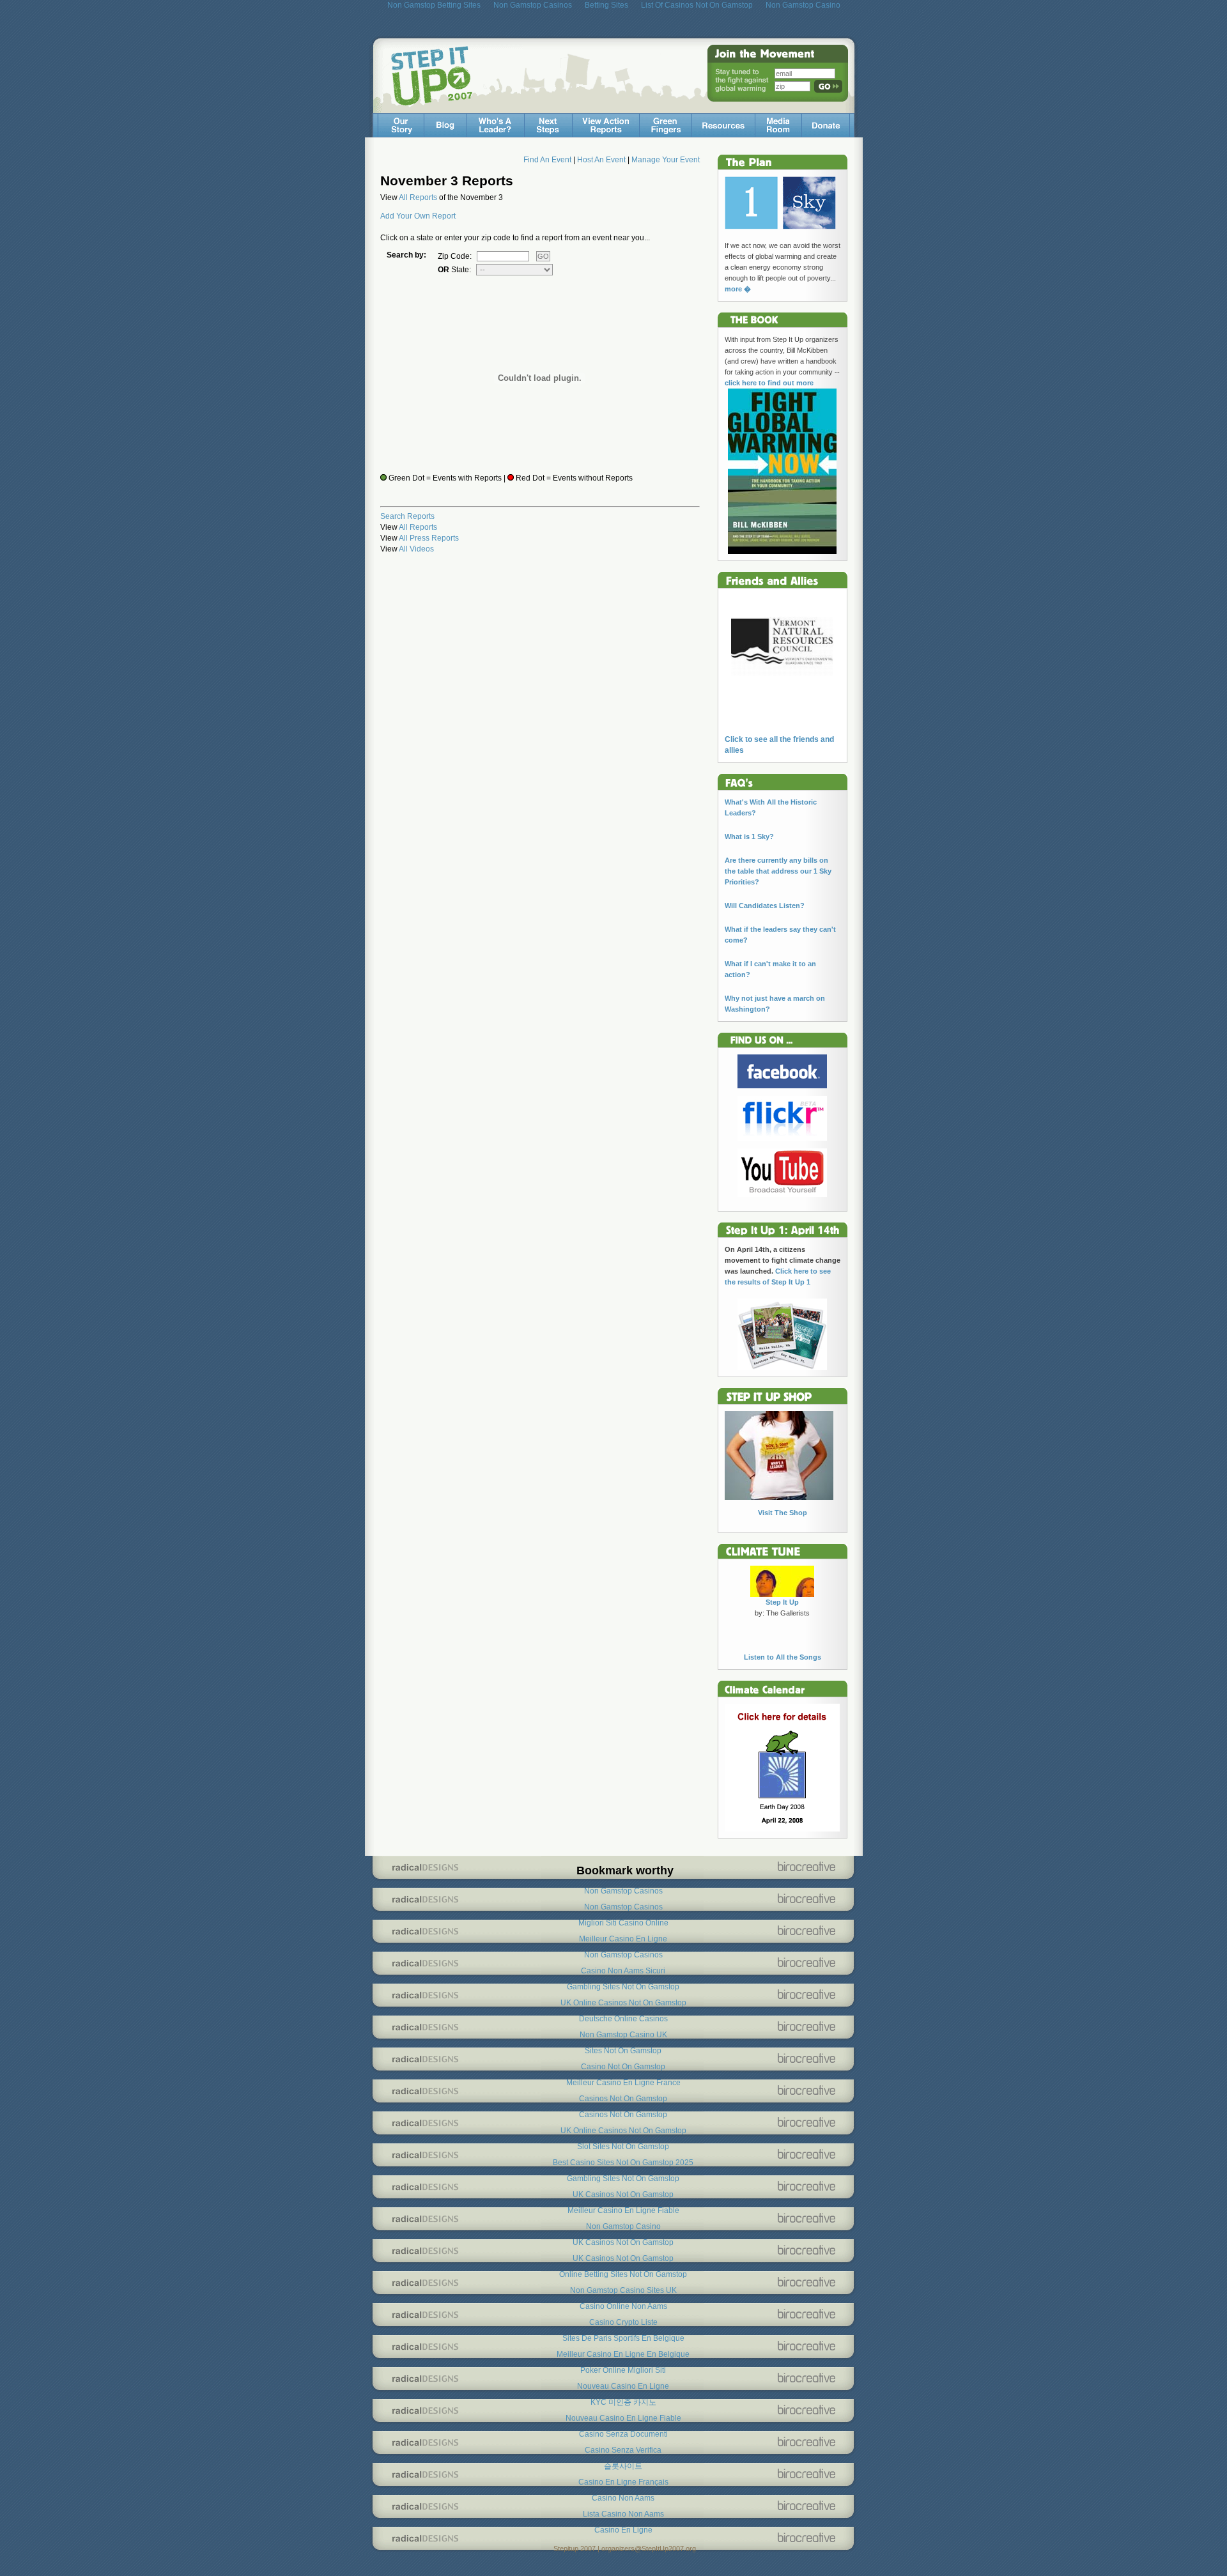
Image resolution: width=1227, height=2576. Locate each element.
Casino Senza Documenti (623, 2434)
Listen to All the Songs (783, 1657)
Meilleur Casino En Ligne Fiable (623, 2210)
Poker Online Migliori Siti (623, 2370)
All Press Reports (429, 538)
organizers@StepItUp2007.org (649, 2549)
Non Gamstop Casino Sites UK (623, 2290)
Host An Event (601, 160)
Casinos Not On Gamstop (623, 2099)
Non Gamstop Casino (623, 2226)
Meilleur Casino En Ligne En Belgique (623, 2354)
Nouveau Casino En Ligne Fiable (623, 2418)
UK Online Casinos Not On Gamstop (623, 2003)
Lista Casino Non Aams (623, 2514)
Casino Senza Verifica (623, 2450)
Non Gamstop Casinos (623, 1891)
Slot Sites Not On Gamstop (623, 2147)
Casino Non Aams (623, 2498)
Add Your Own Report (418, 216)
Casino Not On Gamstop (623, 2067)
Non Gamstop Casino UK (623, 2035)
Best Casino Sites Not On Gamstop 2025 (623, 2163)
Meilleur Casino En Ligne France (623, 2083)
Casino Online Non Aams (623, 2306)
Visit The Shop (783, 1513)
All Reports (418, 197)
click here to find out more (769, 383)
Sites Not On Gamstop (623, 2051)
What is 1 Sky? (749, 837)
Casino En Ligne (623, 2530)
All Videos (416, 549)
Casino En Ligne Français (623, 2482)
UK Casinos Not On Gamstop (623, 2194)
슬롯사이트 (623, 2466)
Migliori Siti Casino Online (623, 1923)
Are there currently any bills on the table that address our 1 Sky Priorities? (778, 871)
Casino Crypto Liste (623, 2322)
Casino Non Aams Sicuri (623, 1971)
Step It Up (782, 1602)
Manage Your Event (666, 160)
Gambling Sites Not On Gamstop (623, 1987)
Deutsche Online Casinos (623, 2019)
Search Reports (407, 516)
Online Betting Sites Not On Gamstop (623, 2274)
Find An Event (547, 160)
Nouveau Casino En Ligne (623, 2386)
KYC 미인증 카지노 (623, 2402)
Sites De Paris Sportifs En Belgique (623, 2338)
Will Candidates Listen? (765, 906)
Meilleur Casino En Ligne (623, 1939)
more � (738, 289)
